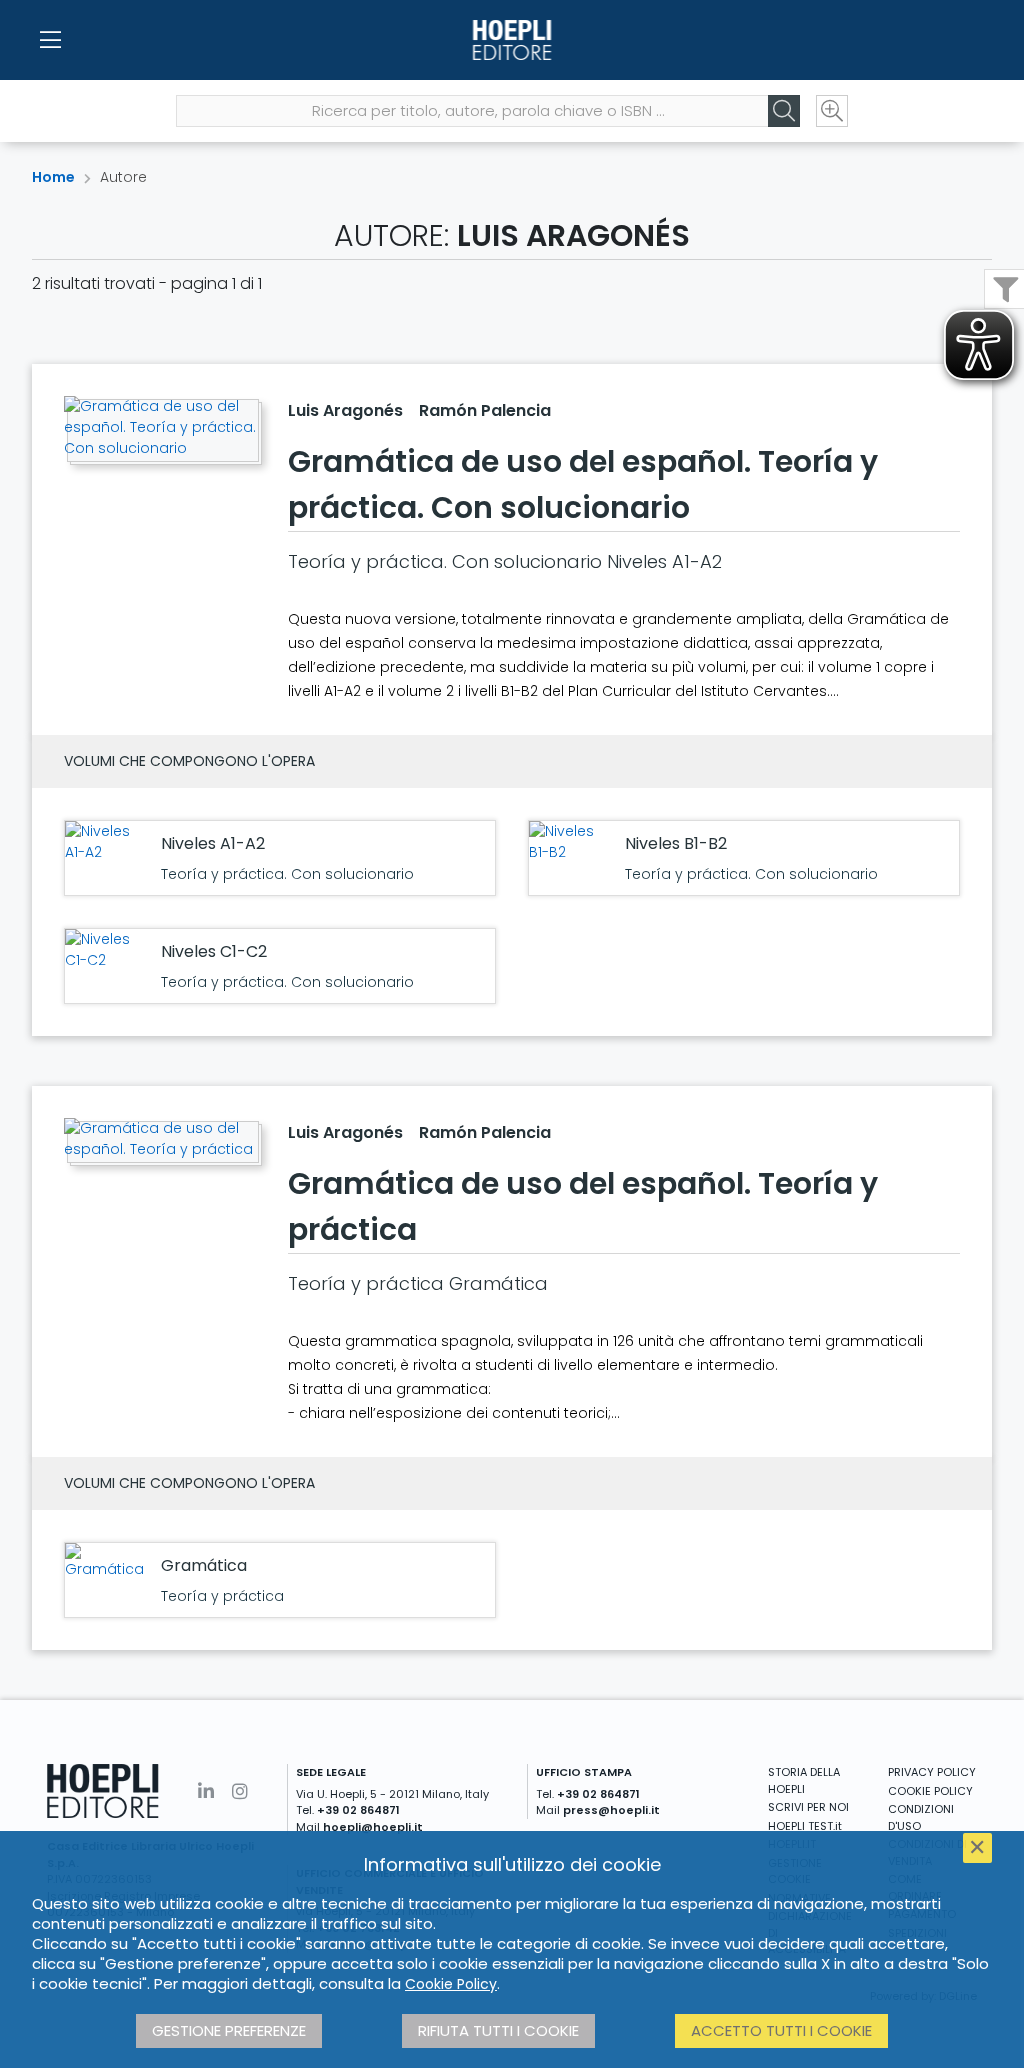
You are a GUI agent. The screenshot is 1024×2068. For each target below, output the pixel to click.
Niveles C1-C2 (214, 951)
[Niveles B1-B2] (572, 842)
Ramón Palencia (485, 410)
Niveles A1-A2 (213, 843)
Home (53, 177)
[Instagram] (240, 1791)
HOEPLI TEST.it (805, 1826)
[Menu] (50, 40)
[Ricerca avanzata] (832, 111)
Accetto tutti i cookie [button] (781, 2030)
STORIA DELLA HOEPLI (804, 1780)
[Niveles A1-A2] (108, 842)
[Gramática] (108, 1561)
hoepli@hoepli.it (373, 1827)
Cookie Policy (451, 1984)
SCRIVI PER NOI (808, 1807)
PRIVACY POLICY (932, 1772)
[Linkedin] (206, 1791)
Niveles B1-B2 (676, 843)
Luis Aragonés (345, 410)
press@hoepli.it (611, 1810)
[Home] (511, 40)
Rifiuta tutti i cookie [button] (498, 2030)
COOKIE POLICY (930, 1791)
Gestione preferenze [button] (229, 2030)
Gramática (204, 1565)
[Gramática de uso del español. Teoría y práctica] (160, 1139)
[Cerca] (784, 111)
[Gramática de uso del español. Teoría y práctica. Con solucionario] (160, 427)
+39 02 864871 (358, 1810)
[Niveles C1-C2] (108, 950)
